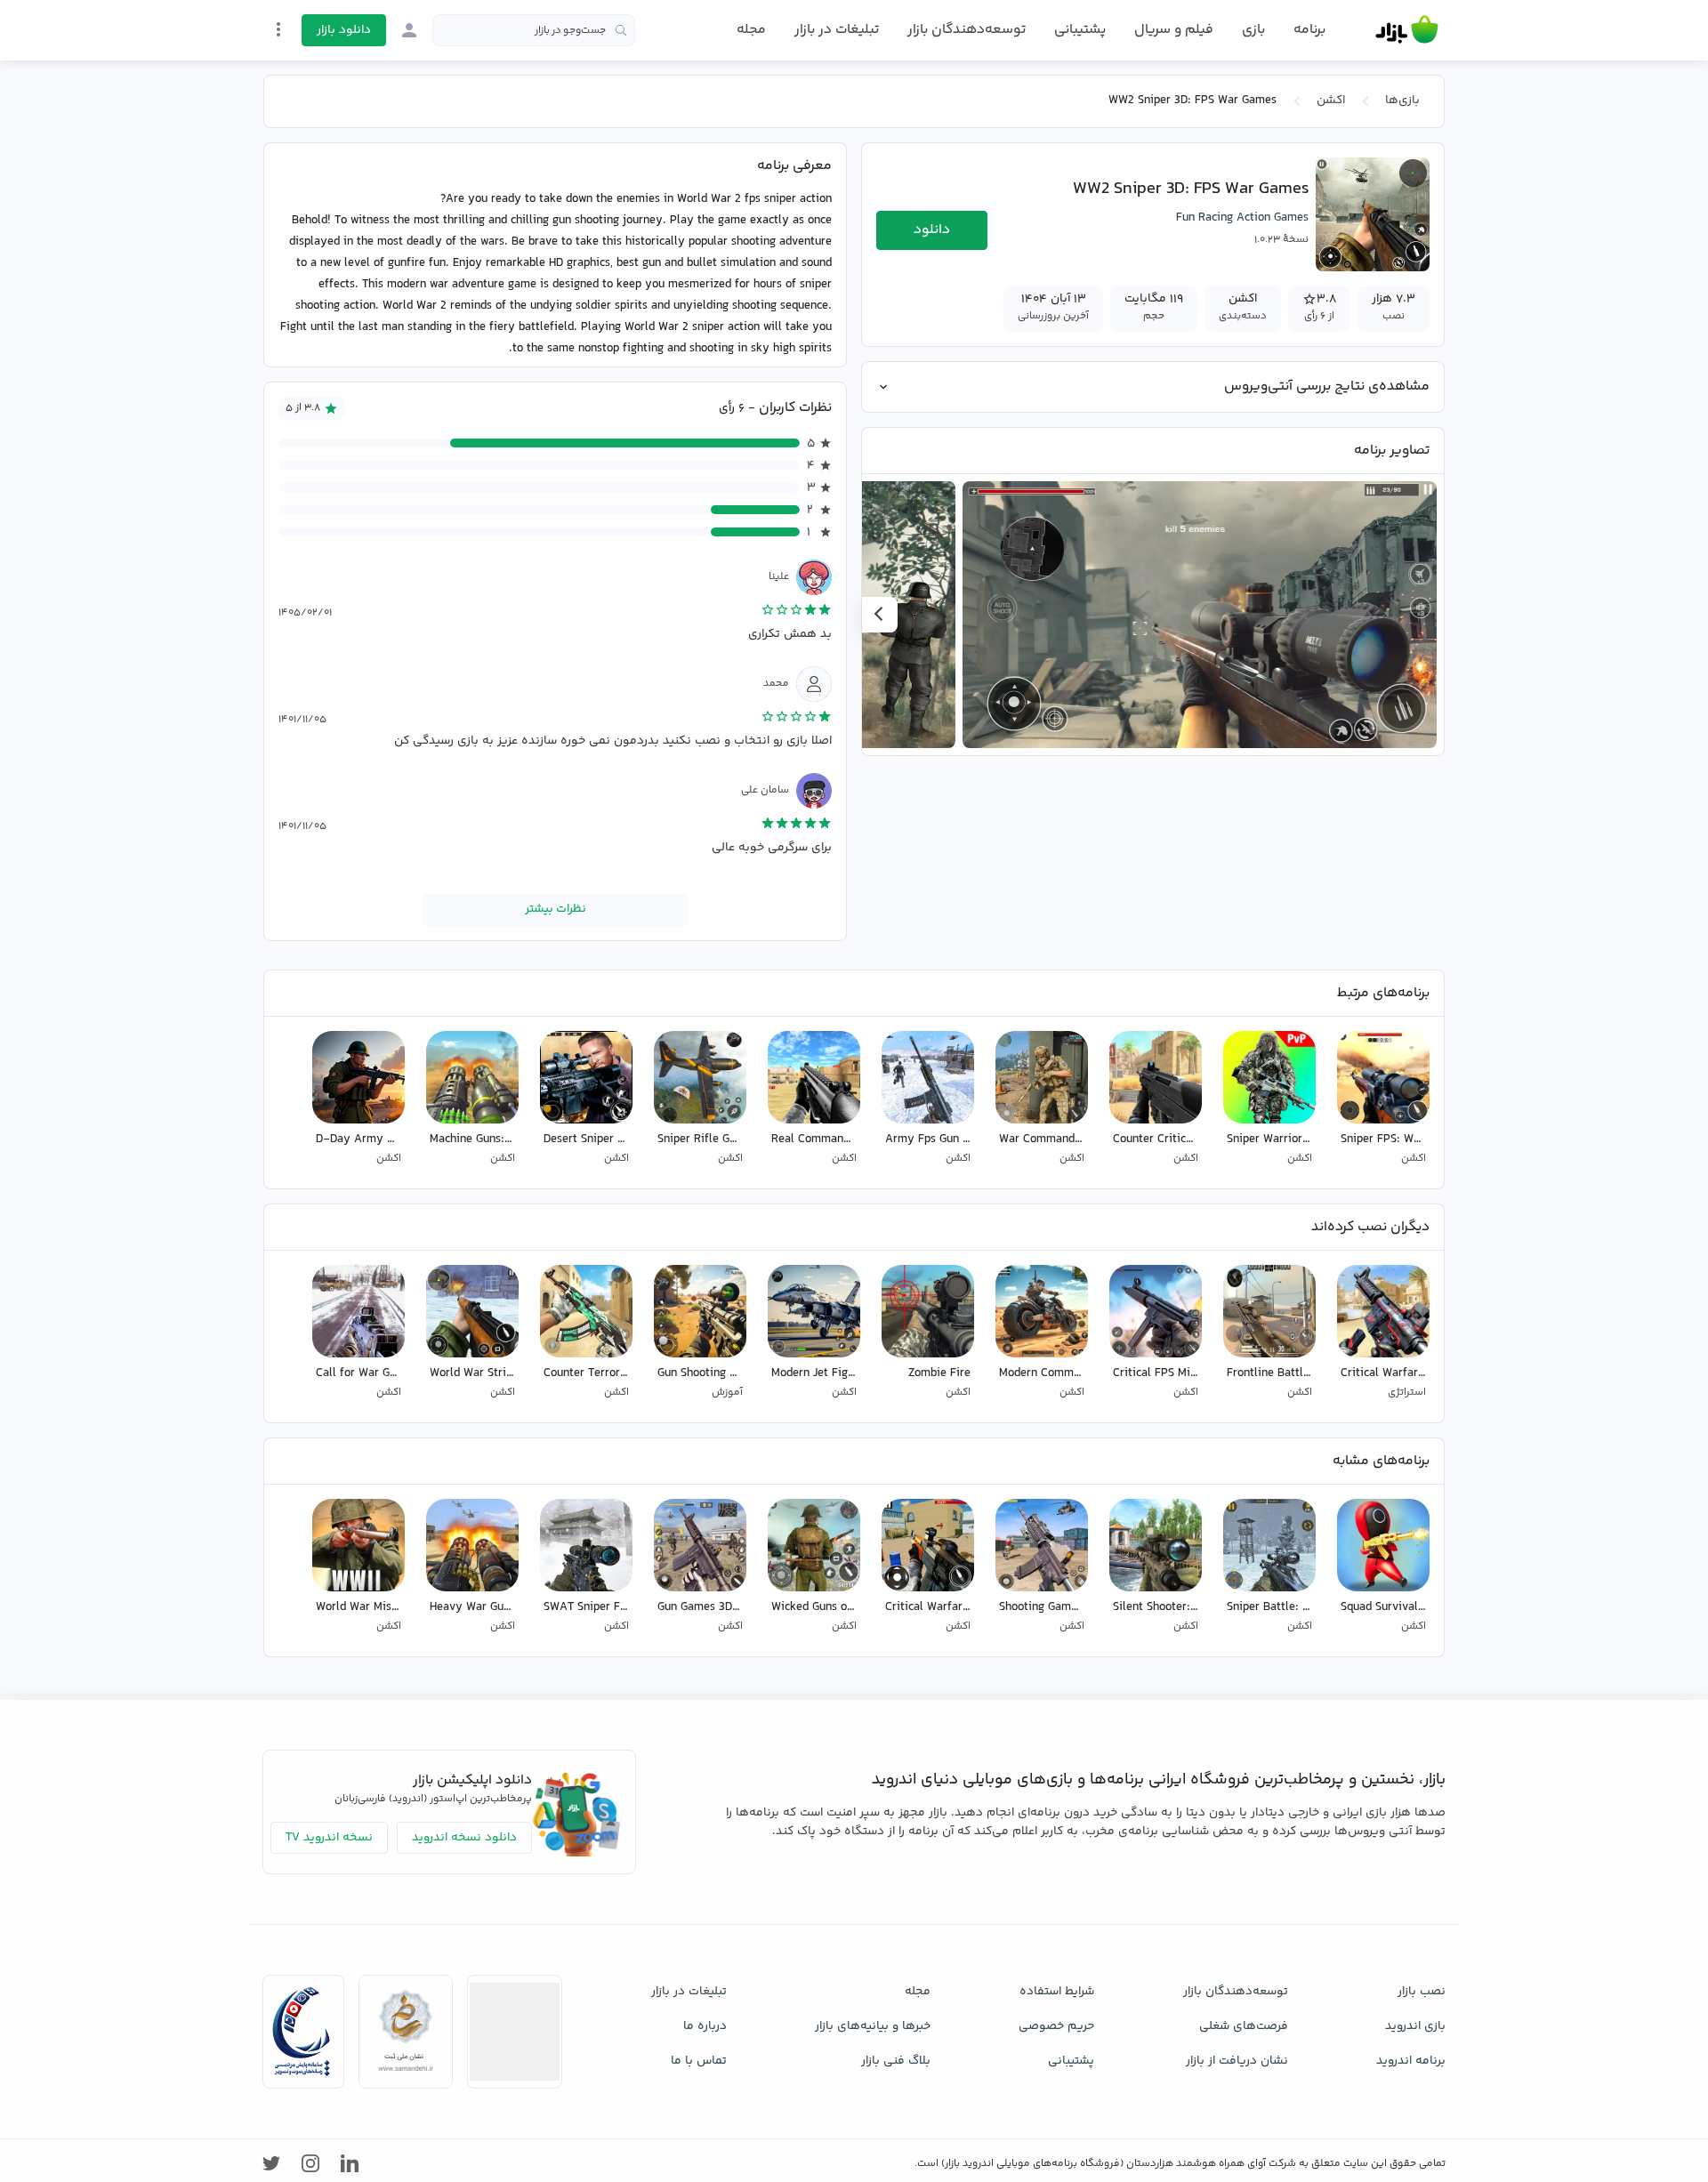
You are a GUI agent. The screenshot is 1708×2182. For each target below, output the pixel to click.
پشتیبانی (1080, 30)
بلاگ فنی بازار (896, 2061)
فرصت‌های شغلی (1244, 2026)
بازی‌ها (1402, 101)
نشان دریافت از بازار (1237, 2061)
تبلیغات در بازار (837, 30)
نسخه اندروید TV (329, 1838)
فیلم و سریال (1174, 30)
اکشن (1331, 101)
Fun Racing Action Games (1242, 218)
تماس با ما (699, 2061)
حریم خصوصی (1056, 2026)
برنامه (1309, 30)
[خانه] (1407, 30)
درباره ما (705, 2026)
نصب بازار (1422, 1992)
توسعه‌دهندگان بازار (967, 30)
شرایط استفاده (1057, 1992)
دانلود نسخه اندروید (464, 1838)
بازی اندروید (1415, 2026)
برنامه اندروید (1411, 2061)
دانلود (932, 230)
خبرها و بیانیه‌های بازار (873, 2026)
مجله (751, 30)
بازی (1253, 30)
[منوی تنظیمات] (278, 29)
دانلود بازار (344, 30)
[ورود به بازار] (409, 30)
